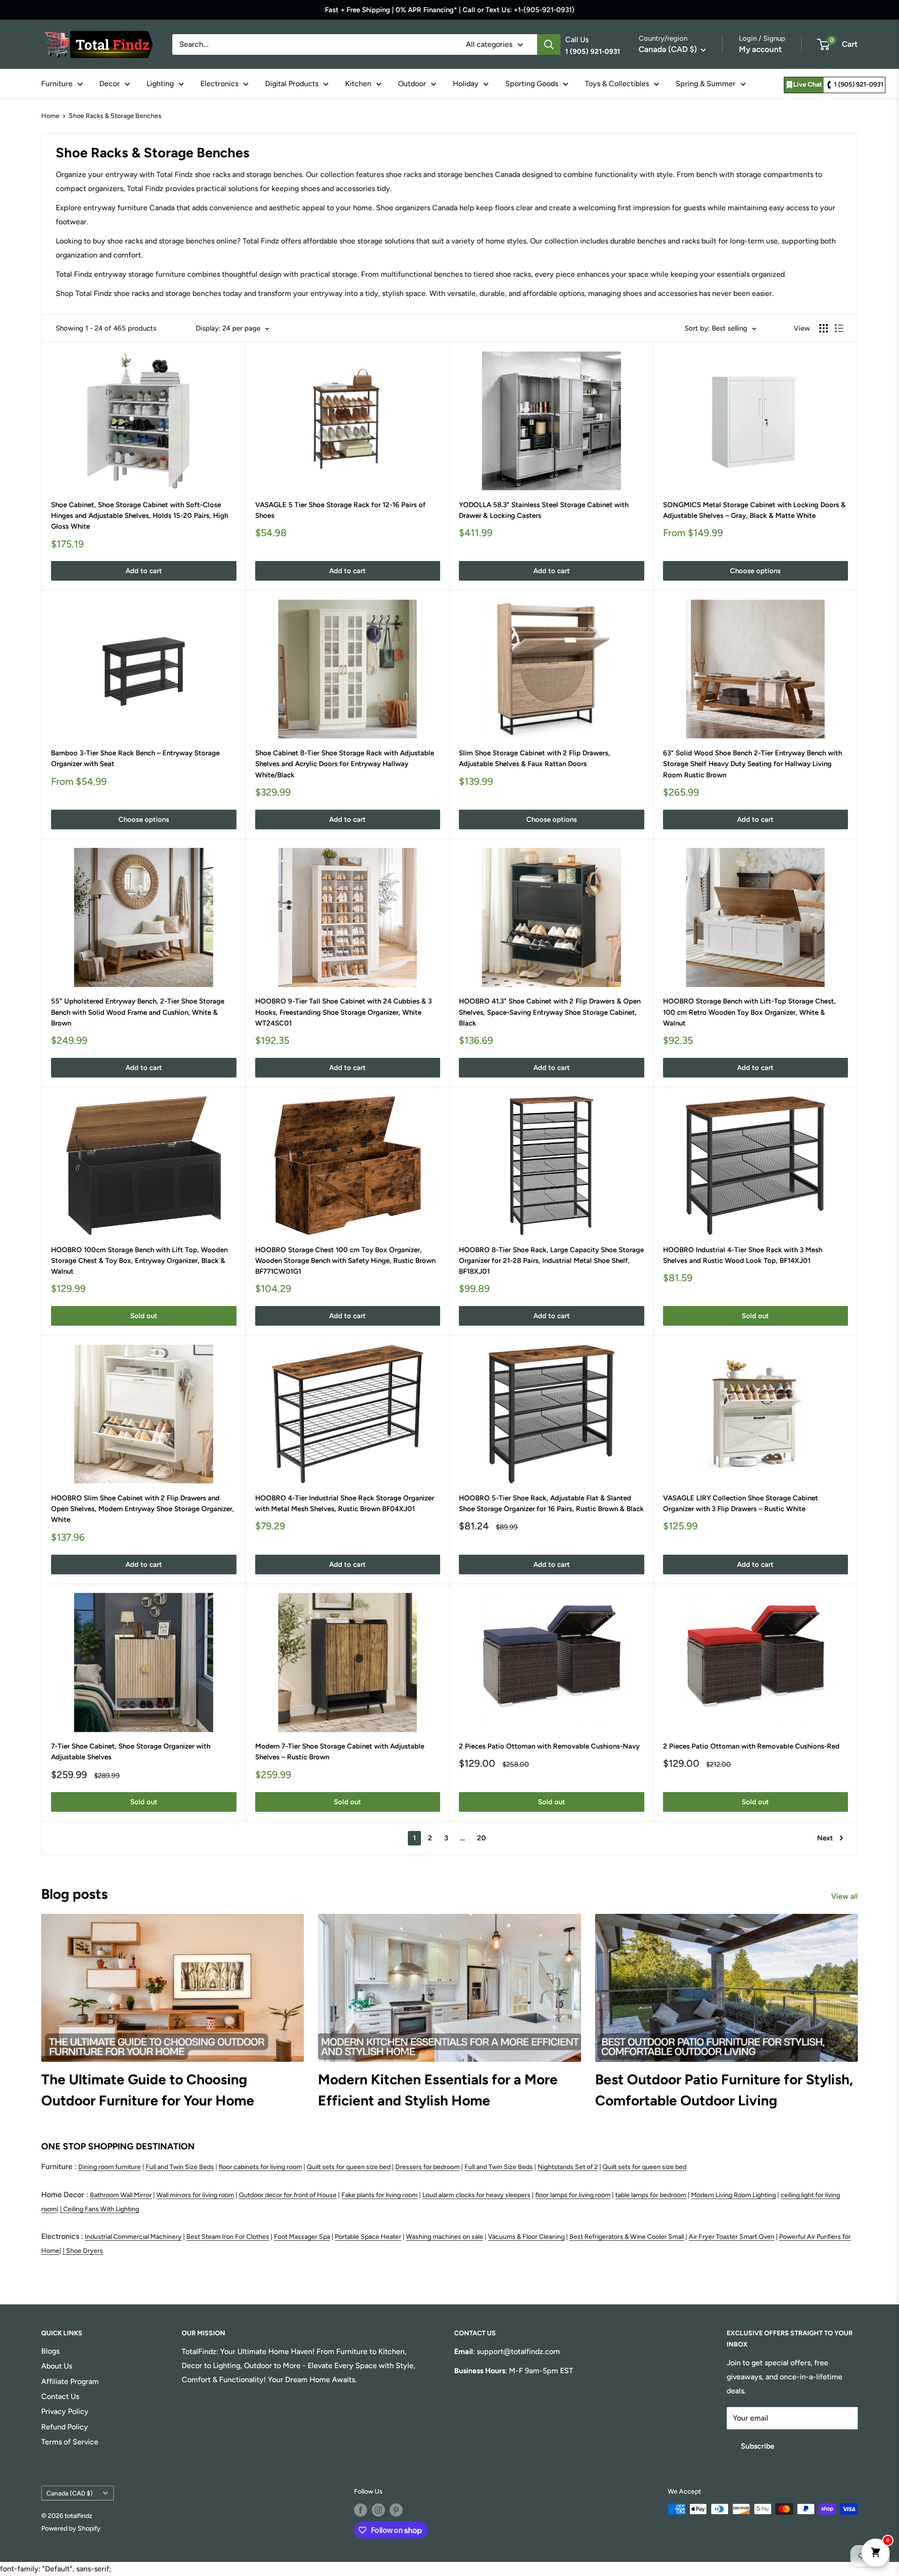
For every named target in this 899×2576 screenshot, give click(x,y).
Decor (110, 84)
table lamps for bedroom (651, 2195)
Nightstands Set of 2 (568, 2167)
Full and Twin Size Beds (180, 2167)
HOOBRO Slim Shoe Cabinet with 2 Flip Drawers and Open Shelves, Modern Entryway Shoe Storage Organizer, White (143, 1509)
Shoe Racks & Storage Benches (115, 116)
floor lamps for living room (573, 2195)
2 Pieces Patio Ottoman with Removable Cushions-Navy (549, 1746)
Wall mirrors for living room (195, 2195)
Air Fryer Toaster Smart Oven (732, 2237)
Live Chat (808, 85)
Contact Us (60, 2396)
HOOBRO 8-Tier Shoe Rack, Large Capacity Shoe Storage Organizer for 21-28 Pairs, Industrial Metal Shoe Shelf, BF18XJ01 (551, 1261)
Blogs (50, 2351)
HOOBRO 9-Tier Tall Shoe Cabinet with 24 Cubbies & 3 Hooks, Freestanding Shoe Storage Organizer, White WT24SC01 (343, 1012)
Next (825, 1838)
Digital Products (292, 84)
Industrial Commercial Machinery (133, 2237)
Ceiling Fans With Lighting (101, 2209)
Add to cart (144, 571)
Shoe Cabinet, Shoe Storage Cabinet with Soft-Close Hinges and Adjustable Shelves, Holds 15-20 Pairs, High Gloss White (140, 516)
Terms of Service (70, 2442)
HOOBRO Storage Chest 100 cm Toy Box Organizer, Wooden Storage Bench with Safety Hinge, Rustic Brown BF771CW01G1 (345, 1261)
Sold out (144, 1316)
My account (760, 49)
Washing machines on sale (445, 2237)
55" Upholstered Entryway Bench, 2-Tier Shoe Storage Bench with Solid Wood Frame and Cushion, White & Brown (138, 1012)
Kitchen (358, 84)
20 (482, 1838)
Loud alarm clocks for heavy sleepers (476, 2195)
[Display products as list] (839, 328)
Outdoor (412, 84)
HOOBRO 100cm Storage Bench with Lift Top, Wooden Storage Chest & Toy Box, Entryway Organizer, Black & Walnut (139, 1261)
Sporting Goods (532, 84)
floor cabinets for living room (260, 2167)
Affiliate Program (70, 2381)
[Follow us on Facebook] (361, 2510)
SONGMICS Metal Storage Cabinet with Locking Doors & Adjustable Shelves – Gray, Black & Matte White (754, 510)
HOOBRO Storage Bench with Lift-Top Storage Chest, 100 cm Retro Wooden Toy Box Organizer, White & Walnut (749, 1012)
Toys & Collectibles (617, 84)
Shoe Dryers (85, 2251)
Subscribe (758, 2446)
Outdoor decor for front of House (288, 2195)
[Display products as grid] (824, 328)
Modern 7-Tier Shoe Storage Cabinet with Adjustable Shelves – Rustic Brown (340, 1752)
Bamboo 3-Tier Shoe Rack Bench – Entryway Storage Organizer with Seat (135, 758)
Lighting (160, 84)
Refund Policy (65, 2427)
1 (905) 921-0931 (859, 85)
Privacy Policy (65, 2411)
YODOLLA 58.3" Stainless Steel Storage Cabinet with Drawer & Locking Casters (544, 510)
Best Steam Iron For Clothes (228, 2237)
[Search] (549, 44)
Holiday (466, 84)
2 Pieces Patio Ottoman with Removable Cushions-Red (751, 1746)
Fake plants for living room (379, 2195)
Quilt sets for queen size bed (349, 2167)
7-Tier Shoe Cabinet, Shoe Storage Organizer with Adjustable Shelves (131, 1752)
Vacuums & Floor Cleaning (526, 2237)
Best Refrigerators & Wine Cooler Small (627, 2237)
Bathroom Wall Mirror (121, 2195)
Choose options (755, 571)
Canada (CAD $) (70, 2493)
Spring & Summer (706, 84)
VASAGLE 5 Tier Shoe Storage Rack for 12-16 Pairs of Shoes (340, 510)
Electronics (219, 84)
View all (845, 1896)
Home (50, 116)
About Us (57, 2366)
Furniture (57, 84)
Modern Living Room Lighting (733, 2195)
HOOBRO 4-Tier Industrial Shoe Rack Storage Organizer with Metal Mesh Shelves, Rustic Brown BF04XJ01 (345, 1503)
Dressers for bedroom (427, 2167)
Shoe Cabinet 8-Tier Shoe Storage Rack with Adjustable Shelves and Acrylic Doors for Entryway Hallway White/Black (345, 764)
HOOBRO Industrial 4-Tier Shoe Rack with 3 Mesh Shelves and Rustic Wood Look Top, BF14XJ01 (743, 1255)
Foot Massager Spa (302, 2237)
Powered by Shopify (71, 2528)
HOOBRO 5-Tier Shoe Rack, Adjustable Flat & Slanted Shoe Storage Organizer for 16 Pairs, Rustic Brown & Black (551, 1503)
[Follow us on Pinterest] (396, 2510)
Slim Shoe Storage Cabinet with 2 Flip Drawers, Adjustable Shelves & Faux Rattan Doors (534, 758)
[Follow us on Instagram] (378, 2510)
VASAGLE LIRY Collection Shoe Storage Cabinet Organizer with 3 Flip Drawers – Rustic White (741, 1503)
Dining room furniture (110, 2167)
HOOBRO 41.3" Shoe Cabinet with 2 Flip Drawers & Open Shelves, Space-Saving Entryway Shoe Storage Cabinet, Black (550, 1012)
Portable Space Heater (368, 2237)
